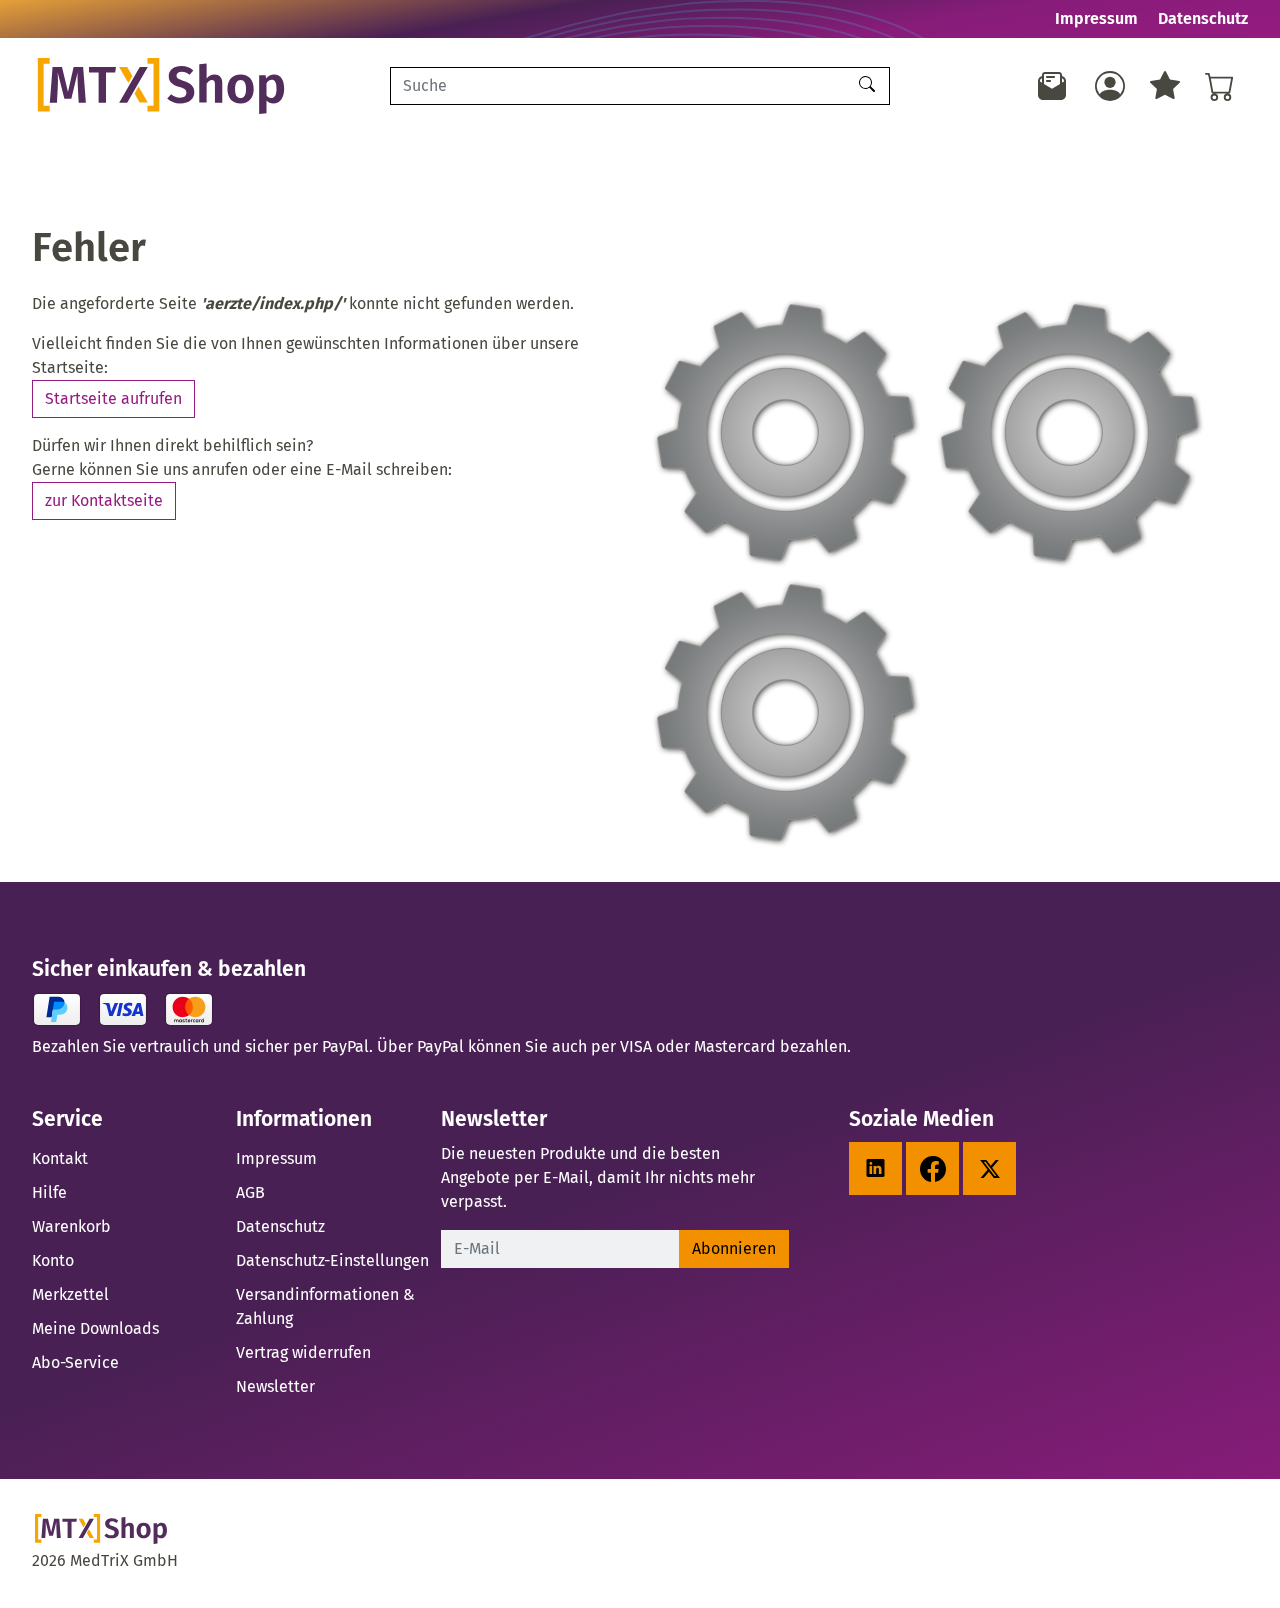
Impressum (1096, 18)
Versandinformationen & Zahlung (325, 1306)
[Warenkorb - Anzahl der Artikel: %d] (1220, 86)
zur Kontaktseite (104, 500)
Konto (53, 1260)
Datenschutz (1203, 18)
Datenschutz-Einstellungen (332, 1260)
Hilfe (49, 1192)
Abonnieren (734, 1248)
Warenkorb (71, 1226)
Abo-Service (75, 1362)
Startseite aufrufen (113, 398)
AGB (250, 1192)
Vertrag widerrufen (303, 1352)
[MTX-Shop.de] (191, 86)
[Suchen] (869, 86)
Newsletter (275, 1386)
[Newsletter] (1053, 86)
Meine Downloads (95, 1328)
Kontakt (60, 1158)
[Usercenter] (1110, 86)
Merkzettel (70, 1294)
